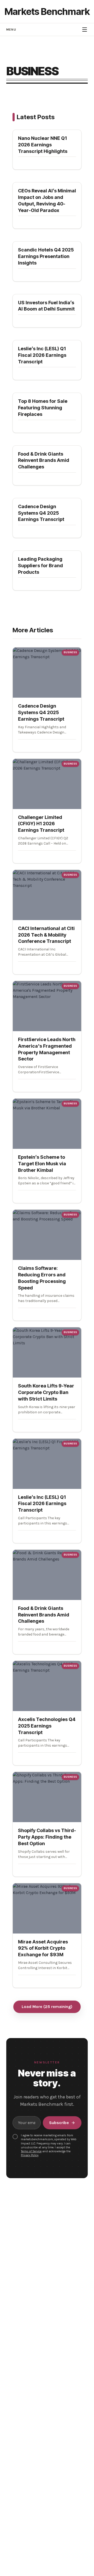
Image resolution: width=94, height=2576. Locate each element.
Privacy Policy (30, 2155)
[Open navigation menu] (85, 30)
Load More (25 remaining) (47, 2007)
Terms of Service (31, 2151)
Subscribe (59, 2123)
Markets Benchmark (47, 12)
